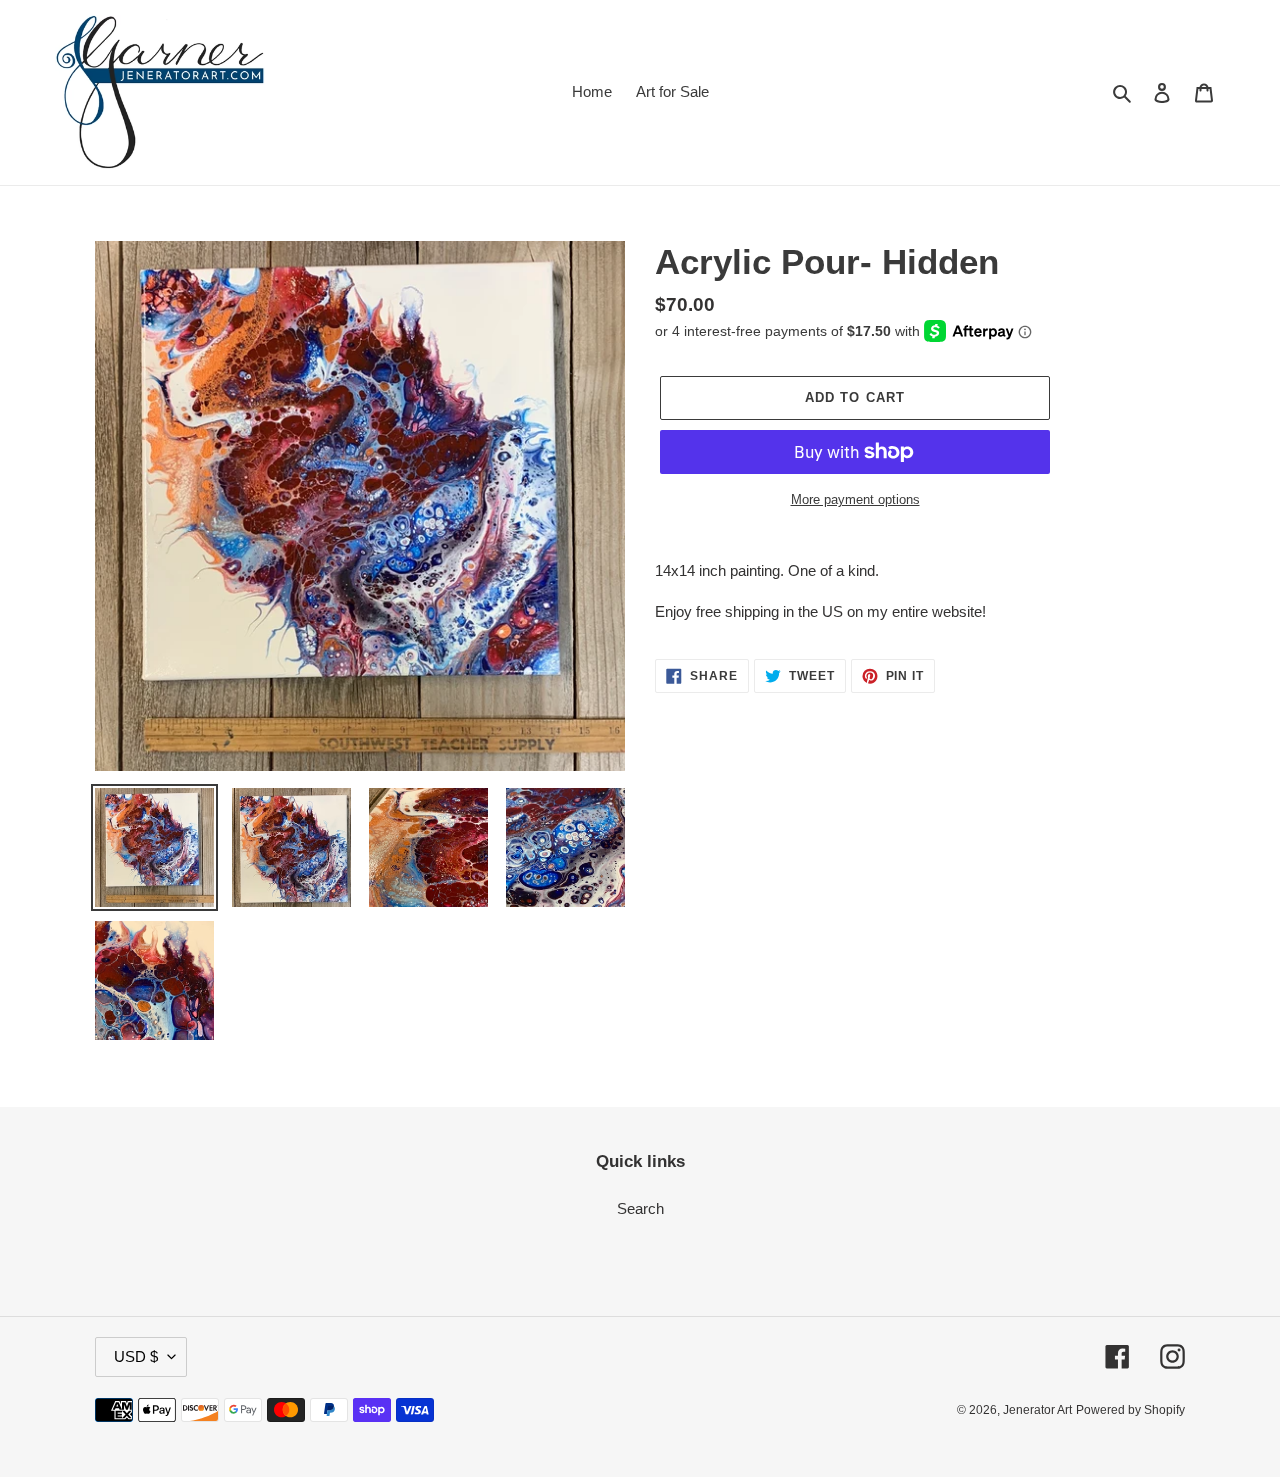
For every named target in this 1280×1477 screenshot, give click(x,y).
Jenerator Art (1037, 1410)
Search (640, 1208)
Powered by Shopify (1130, 1410)
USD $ (136, 1356)
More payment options (855, 499)
